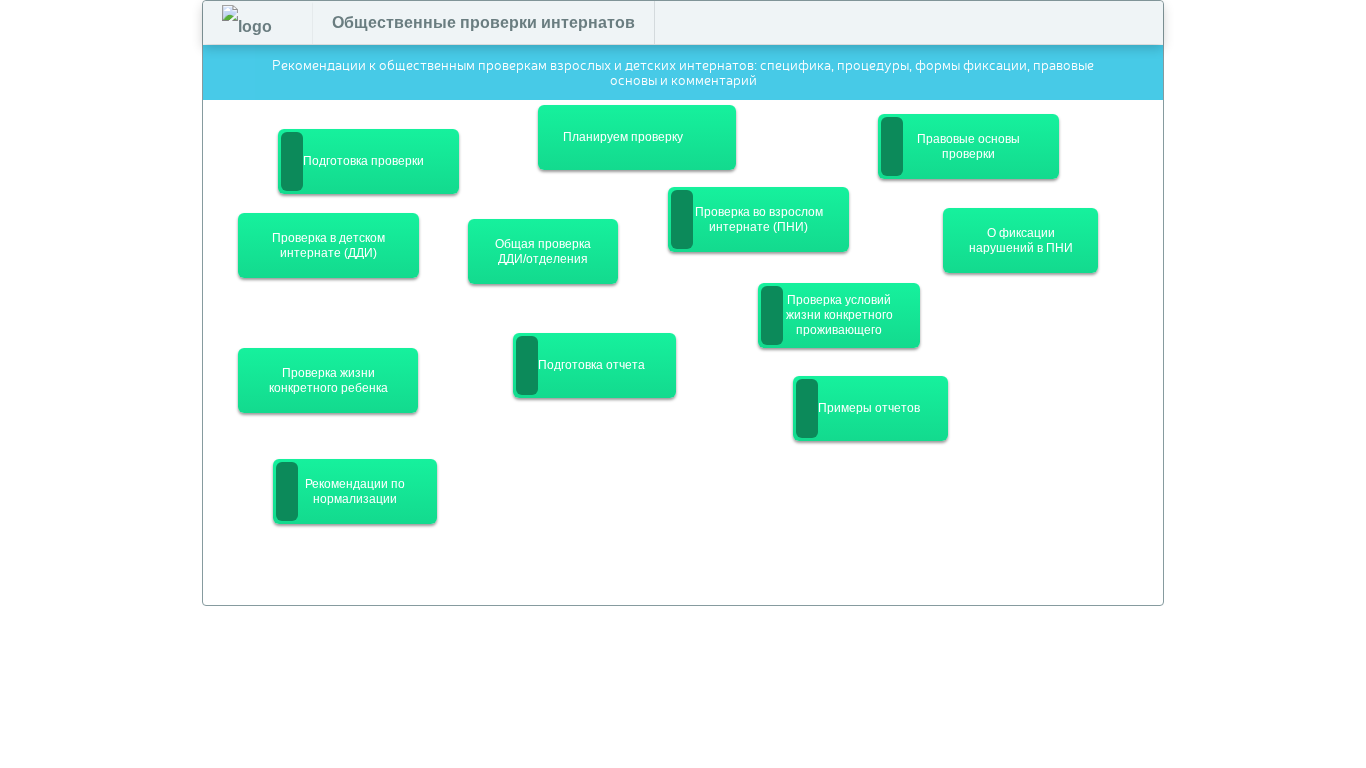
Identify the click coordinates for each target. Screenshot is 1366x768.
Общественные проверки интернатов (483, 22)
